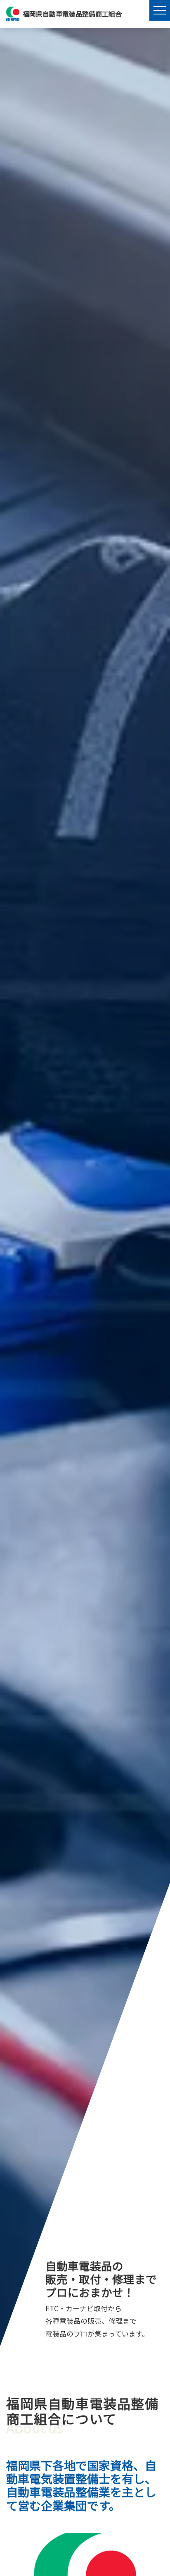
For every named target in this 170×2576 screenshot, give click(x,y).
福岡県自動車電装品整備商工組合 (72, 14)
